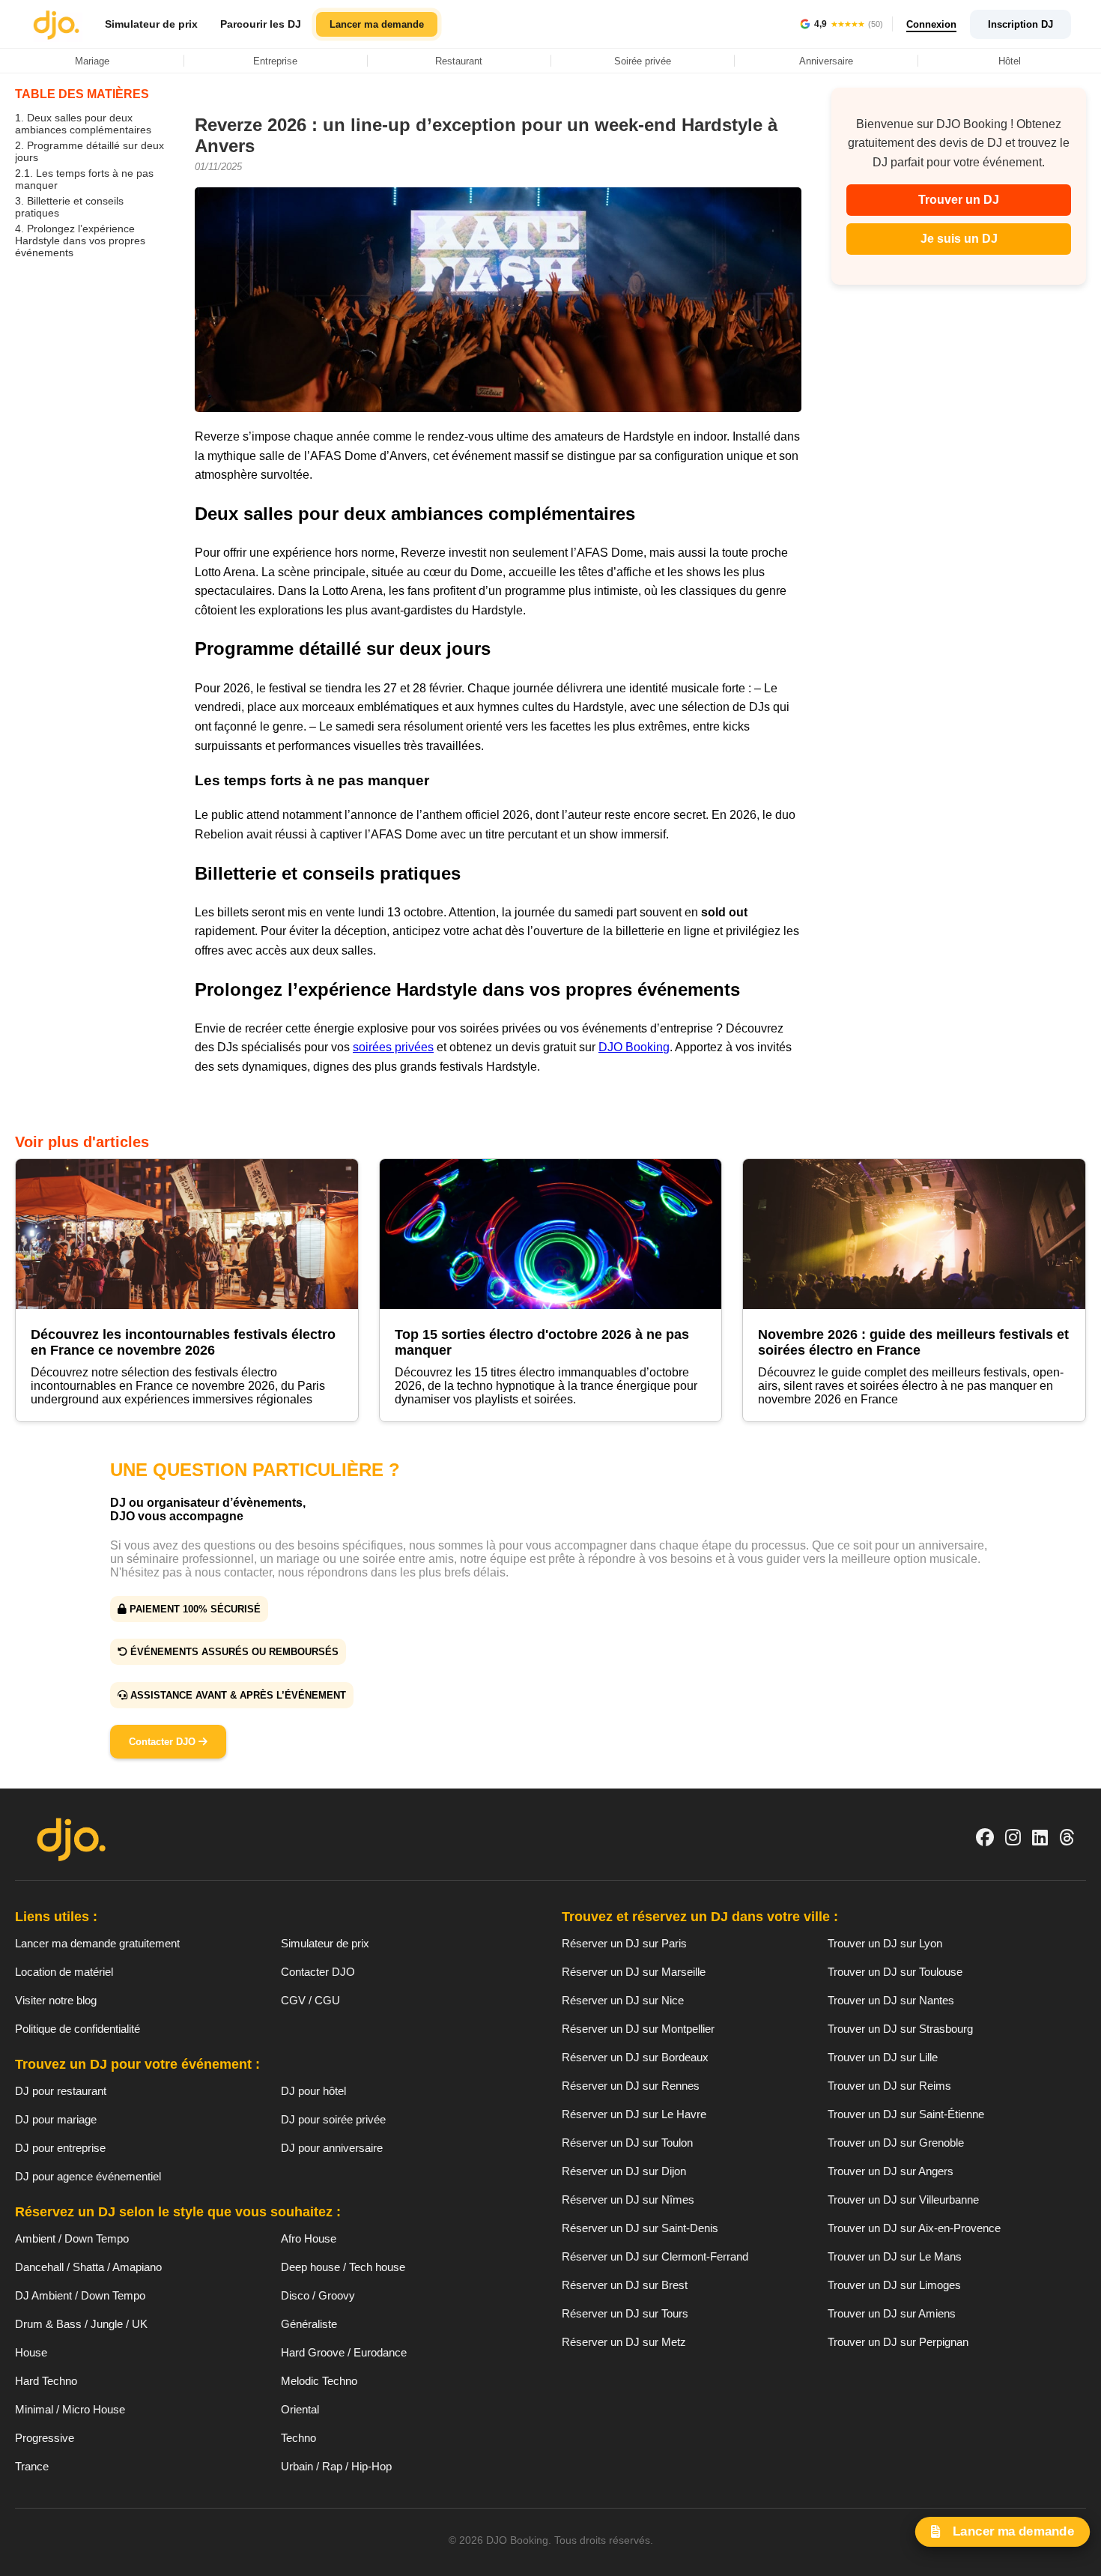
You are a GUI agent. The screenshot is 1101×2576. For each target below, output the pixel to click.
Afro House (309, 2238)
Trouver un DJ (959, 200)
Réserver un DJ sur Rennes (631, 2086)
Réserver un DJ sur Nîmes (628, 2199)
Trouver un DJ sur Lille (883, 2057)
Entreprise (275, 61)
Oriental (300, 2409)
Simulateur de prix (151, 24)
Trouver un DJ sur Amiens (892, 2313)
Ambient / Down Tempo (72, 2238)
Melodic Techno (319, 2381)
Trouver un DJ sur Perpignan (898, 2342)
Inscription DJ (1020, 24)
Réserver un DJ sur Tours (625, 2313)
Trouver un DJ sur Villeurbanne (903, 2199)
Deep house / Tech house (343, 2267)
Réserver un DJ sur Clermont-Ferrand (655, 2256)
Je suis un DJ (959, 239)
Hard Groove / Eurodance (344, 2352)
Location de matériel (64, 1972)
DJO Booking (634, 1047)
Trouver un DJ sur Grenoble (896, 2143)
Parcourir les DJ (261, 24)
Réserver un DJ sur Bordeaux (635, 2057)
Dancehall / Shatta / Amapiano (88, 2267)
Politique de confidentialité (78, 2029)
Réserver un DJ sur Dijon (624, 2171)
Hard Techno (46, 2381)
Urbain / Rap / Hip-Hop (336, 2466)
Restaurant (459, 61)
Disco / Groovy (318, 2295)
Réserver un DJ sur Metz (624, 2342)
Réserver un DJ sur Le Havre (634, 2114)
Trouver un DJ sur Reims (889, 2086)
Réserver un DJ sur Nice (623, 2000)
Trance (32, 2466)
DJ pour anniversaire (332, 2148)
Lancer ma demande (377, 24)
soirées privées (393, 1047)
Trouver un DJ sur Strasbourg (900, 2029)
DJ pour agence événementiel (88, 2176)
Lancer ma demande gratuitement (97, 1943)
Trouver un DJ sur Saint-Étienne (906, 2114)
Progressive (45, 2438)
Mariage (92, 61)
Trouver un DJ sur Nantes (891, 2000)
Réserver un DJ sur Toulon (627, 2143)
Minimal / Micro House (70, 2409)
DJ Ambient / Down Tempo (80, 2295)
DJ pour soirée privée (333, 2119)
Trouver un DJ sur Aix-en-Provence (914, 2228)
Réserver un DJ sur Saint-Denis (640, 2228)
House (31, 2352)
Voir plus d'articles (82, 1142)
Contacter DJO (164, 1742)
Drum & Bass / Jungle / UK (81, 2324)
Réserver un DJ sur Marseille (634, 1972)
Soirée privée (643, 61)
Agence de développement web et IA (551, 2566)
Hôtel (1010, 61)
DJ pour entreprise (60, 2148)
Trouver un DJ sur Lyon (885, 1943)
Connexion (931, 24)
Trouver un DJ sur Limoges (894, 2285)
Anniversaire (826, 61)
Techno (298, 2438)
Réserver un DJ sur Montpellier (638, 2029)
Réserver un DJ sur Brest (625, 2285)
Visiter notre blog (56, 2000)
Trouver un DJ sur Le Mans (895, 2256)
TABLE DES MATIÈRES (82, 94)
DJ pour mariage (56, 2119)
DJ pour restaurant (61, 2091)
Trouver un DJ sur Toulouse (895, 1972)
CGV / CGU (310, 2000)
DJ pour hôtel (313, 2091)
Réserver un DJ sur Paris (624, 1943)
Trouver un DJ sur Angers (891, 2171)
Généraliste (309, 2324)
